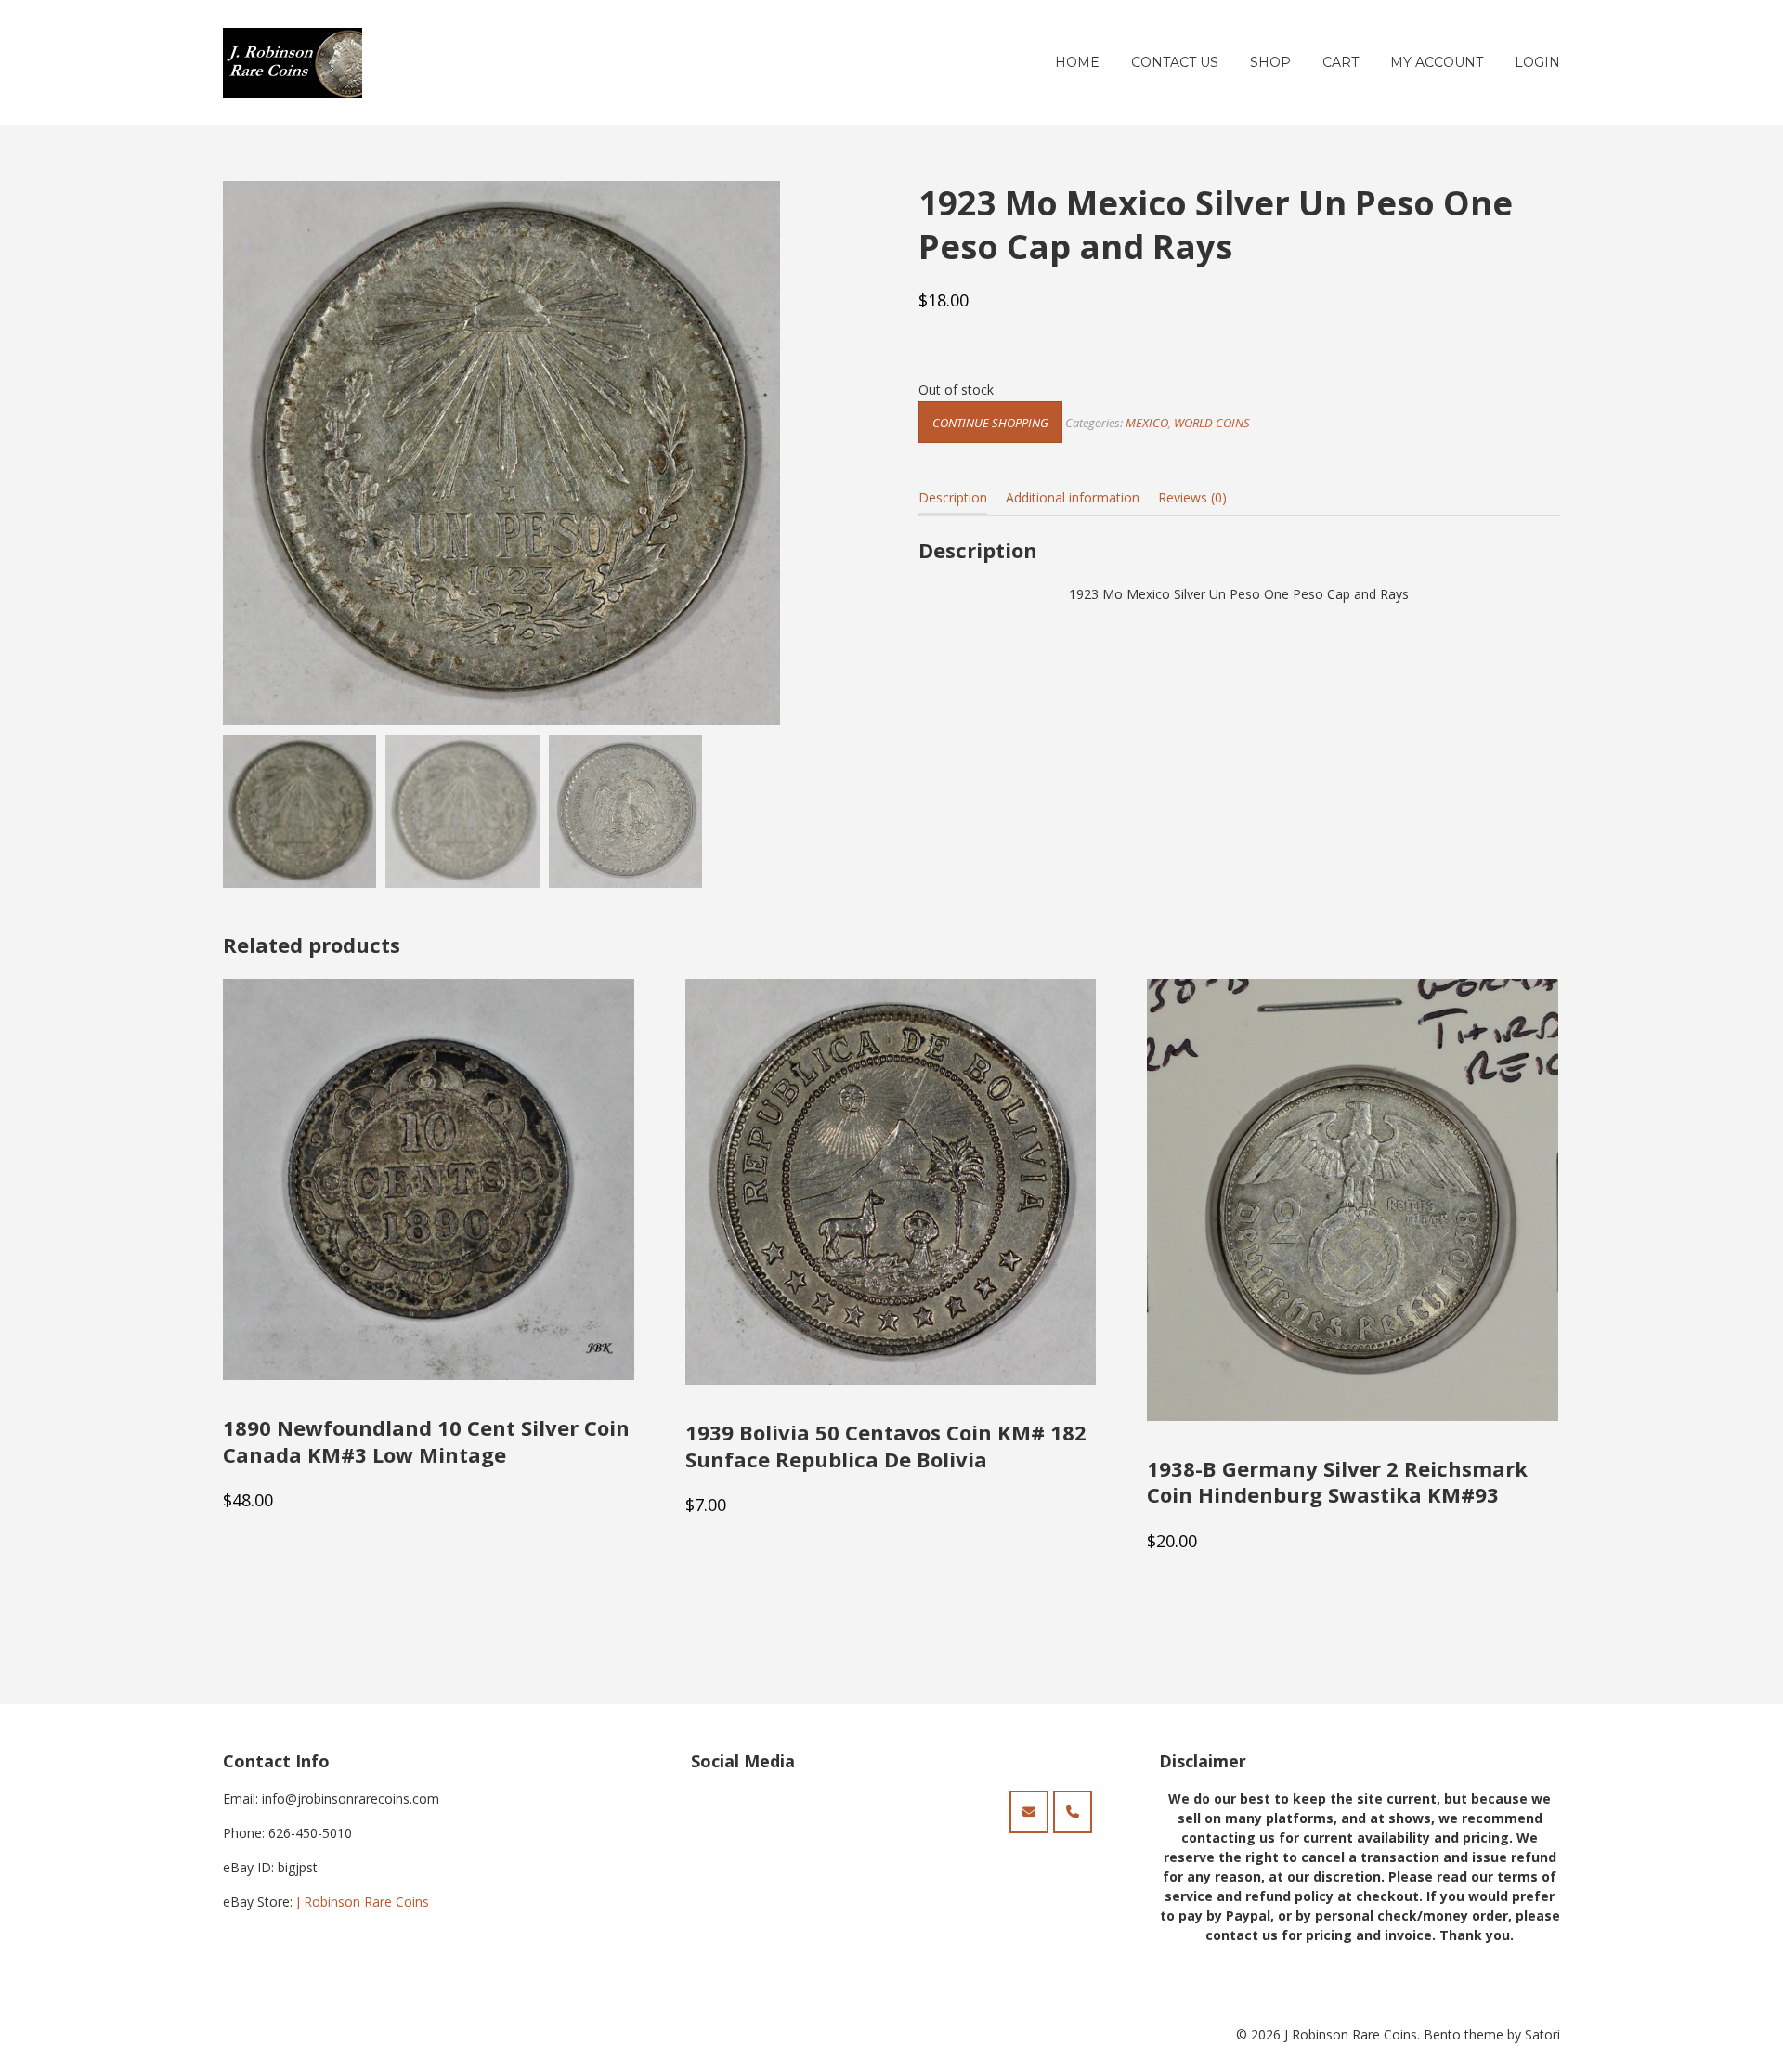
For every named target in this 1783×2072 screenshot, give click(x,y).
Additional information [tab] (1073, 497)
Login (1537, 62)
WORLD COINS (1212, 423)
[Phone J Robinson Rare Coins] (1073, 1812)
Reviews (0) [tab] (1192, 497)
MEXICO (1147, 423)
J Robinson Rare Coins (363, 1902)
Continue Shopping (990, 423)
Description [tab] (953, 497)
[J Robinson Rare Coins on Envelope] (1029, 1812)
